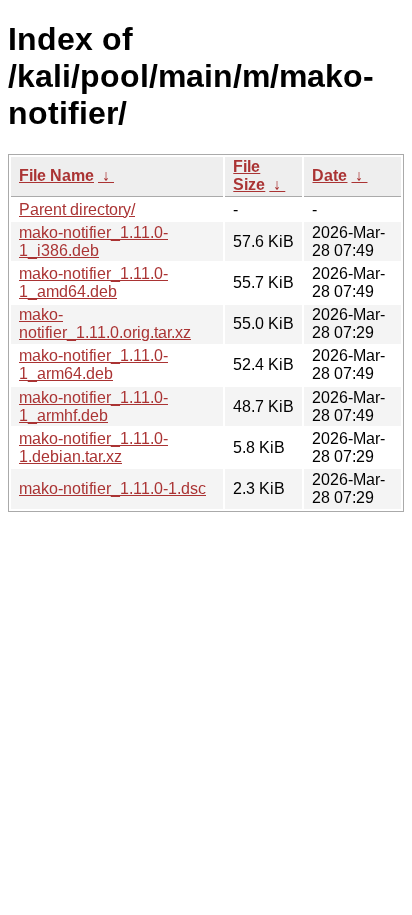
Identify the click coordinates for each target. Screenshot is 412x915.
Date (329, 175)
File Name (56, 175)
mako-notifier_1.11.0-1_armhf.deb (93, 406)
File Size (249, 175)
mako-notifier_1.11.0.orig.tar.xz (105, 323)
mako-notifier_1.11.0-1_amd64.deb (93, 282)
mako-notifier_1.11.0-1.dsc (112, 488)
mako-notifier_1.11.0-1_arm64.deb (93, 364)
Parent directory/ (77, 209)
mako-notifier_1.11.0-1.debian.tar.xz (93, 447)
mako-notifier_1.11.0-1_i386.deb (93, 241)
